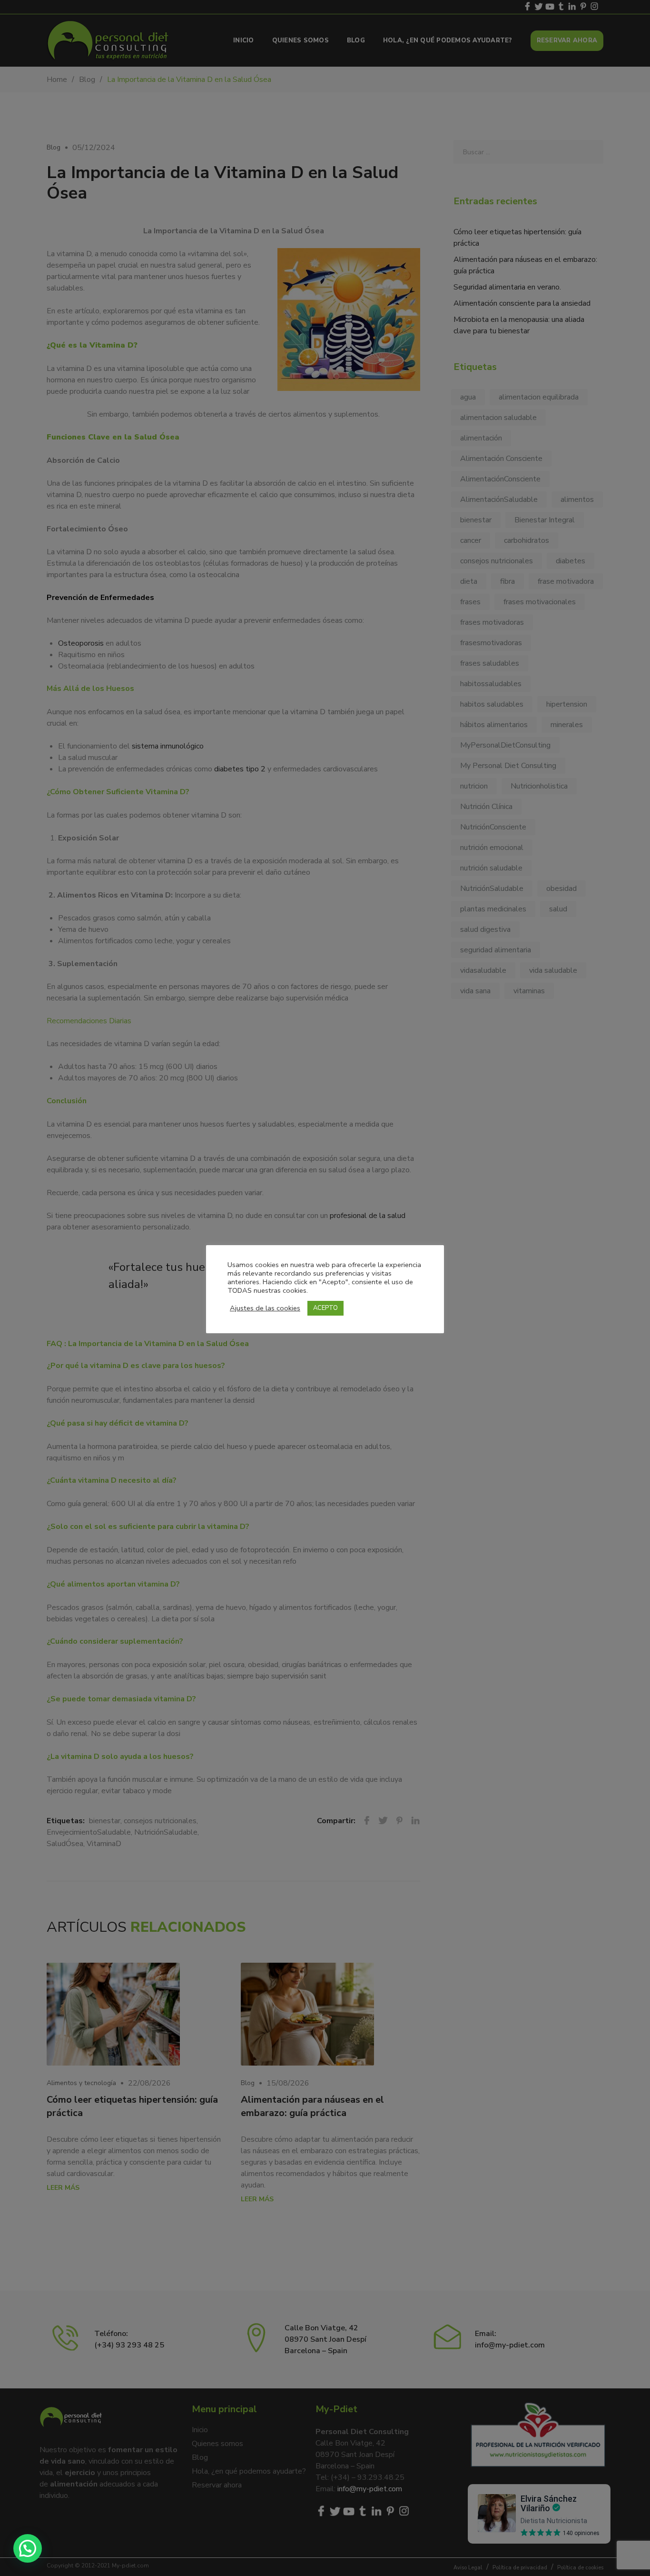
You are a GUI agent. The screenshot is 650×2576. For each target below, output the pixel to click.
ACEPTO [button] (325, 1308)
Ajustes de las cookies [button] (265, 1308)
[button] (28, 2548)
